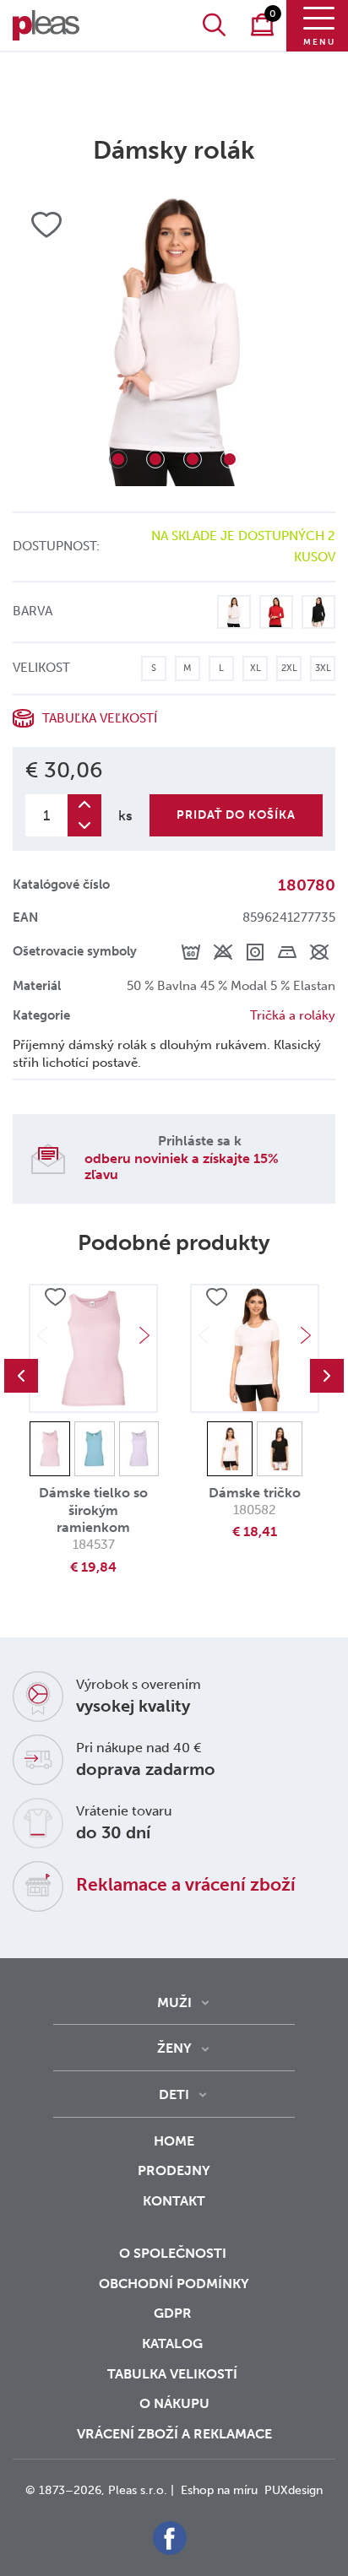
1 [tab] (118, 459)
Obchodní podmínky (174, 2284)
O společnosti (174, 2253)
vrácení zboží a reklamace (174, 2434)
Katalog (174, 2343)
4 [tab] (230, 459)
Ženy (174, 2048)
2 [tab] (155, 459)
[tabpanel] (174, 338)
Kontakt (174, 2201)
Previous (21, 1376)
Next (144, 1335)
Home (174, 2141)
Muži (174, 2002)
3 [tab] (193, 459)
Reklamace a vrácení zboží (186, 1884)
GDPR (174, 2313)
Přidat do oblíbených (55, 1298)
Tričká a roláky (293, 1015)
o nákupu (174, 2403)
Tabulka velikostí (174, 2374)
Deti (174, 2094)
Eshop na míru (219, 2490)
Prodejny (174, 2170)
